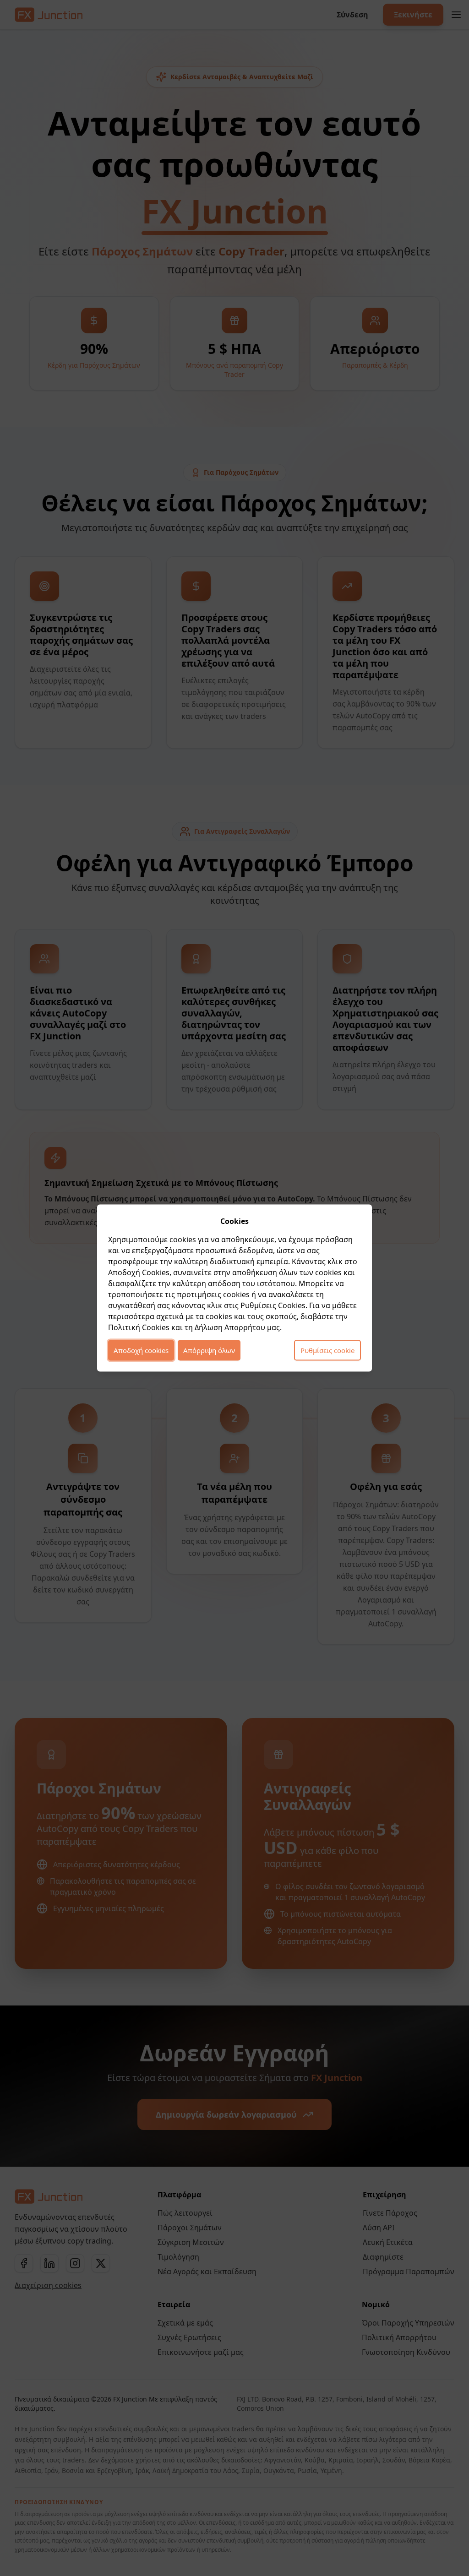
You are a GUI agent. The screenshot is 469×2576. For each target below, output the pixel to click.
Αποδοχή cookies (141, 1350)
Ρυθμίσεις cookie (327, 1350)
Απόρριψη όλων (209, 1350)
